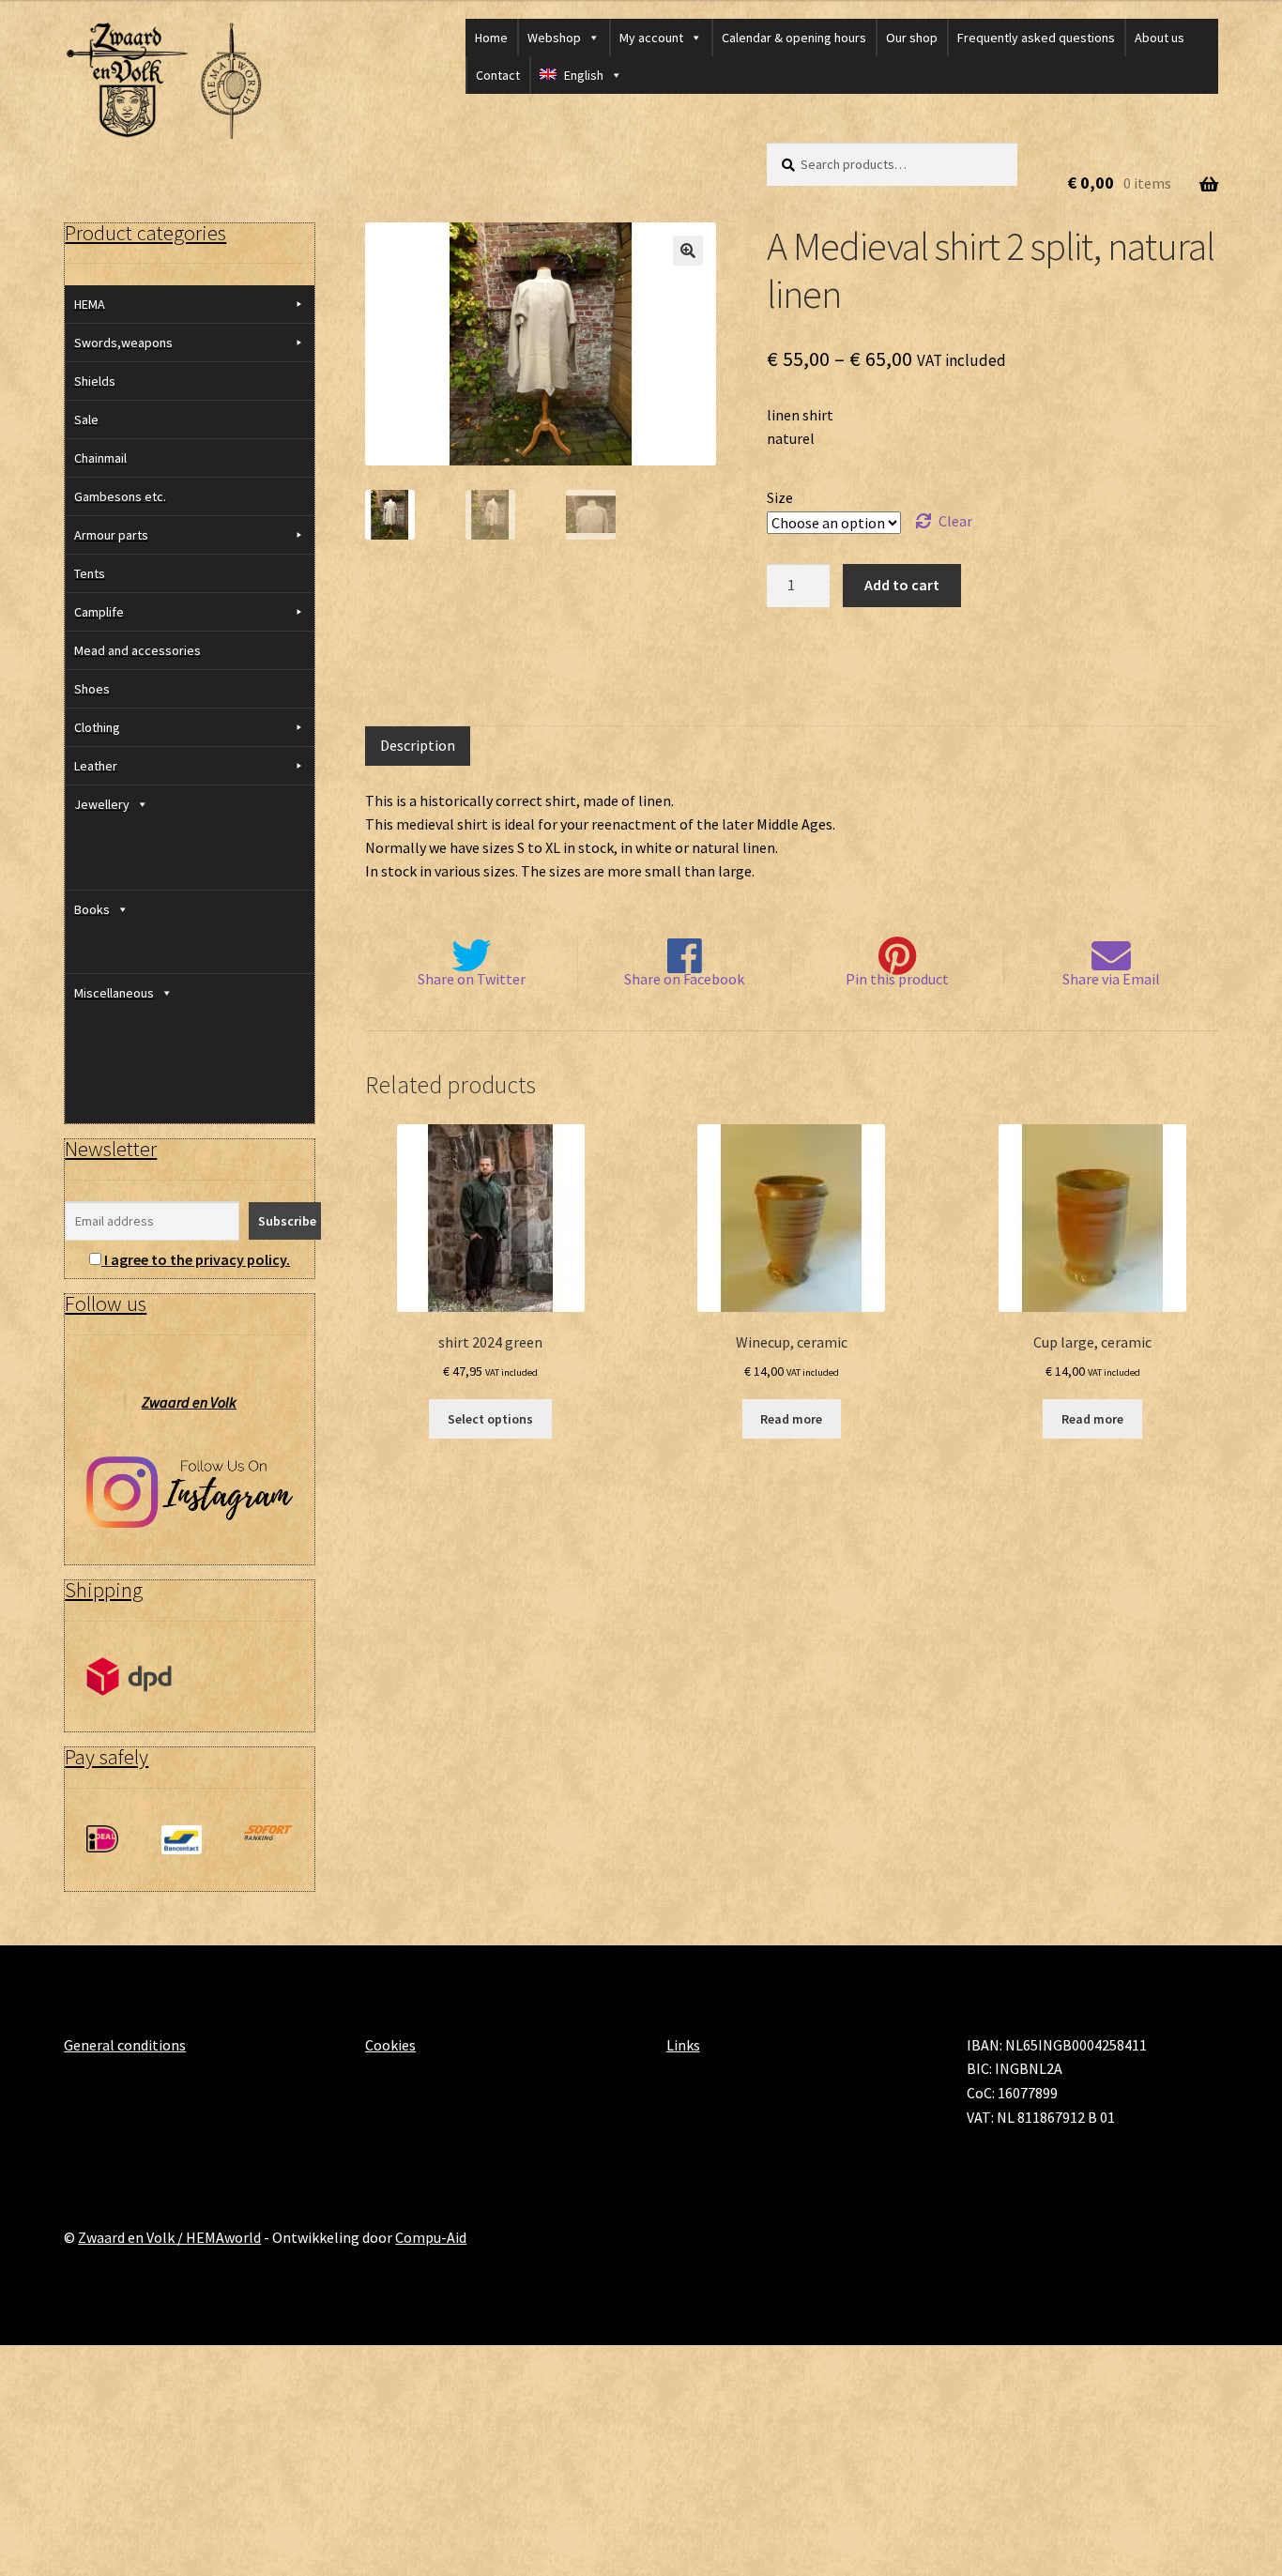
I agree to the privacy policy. (197, 1259)
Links (683, 2045)
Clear (955, 521)
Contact (498, 75)
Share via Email (1111, 979)
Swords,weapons (123, 343)
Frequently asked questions (1036, 38)
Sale (86, 419)
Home (491, 38)
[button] (688, 251)
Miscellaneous (114, 993)
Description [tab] (418, 745)
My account (651, 38)
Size (780, 497)
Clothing (97, 727)
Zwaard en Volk (189, 1402)
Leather (96, 766)
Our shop (912, 38)
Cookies (390, 2045)
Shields (95, 381)
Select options (490, 1419)
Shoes (92, 689)
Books (92, 909)
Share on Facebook (684, 979)
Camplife (99, 612)
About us (1160, 38)
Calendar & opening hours (794, 38)
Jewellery (102, 804)
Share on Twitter (472, 979)
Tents (90, 573)
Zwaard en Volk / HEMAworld (169, 2237)
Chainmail (100, 458)
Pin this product (897, 979)
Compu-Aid (431, 2237)
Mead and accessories (137, 650)
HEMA (90, 304)
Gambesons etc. (120, 496)
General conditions (125, 2045)
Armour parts (111, 535)
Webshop (554, 38)
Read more (791, 1419)
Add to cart (902, 585)
